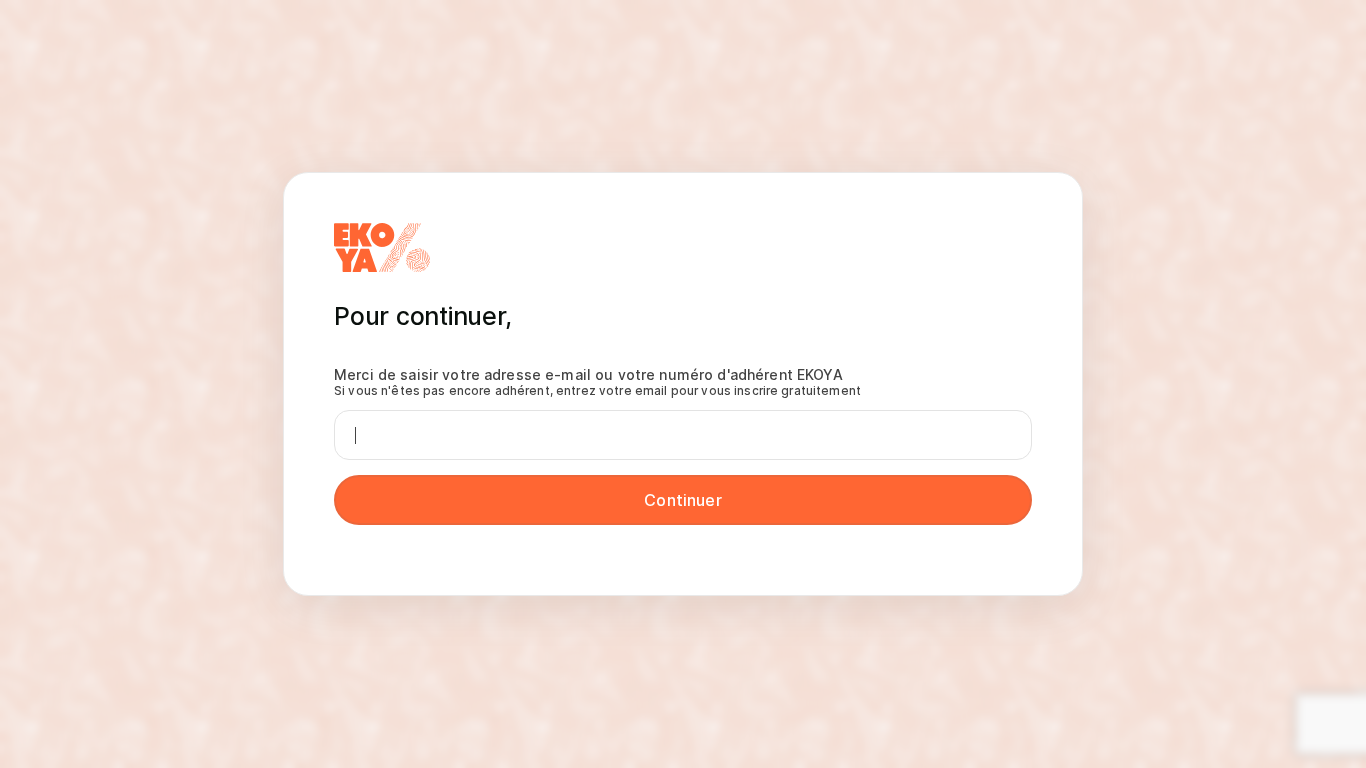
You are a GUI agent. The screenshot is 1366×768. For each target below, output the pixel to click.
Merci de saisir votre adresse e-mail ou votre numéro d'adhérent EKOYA (597, 382)
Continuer (682, 500)
